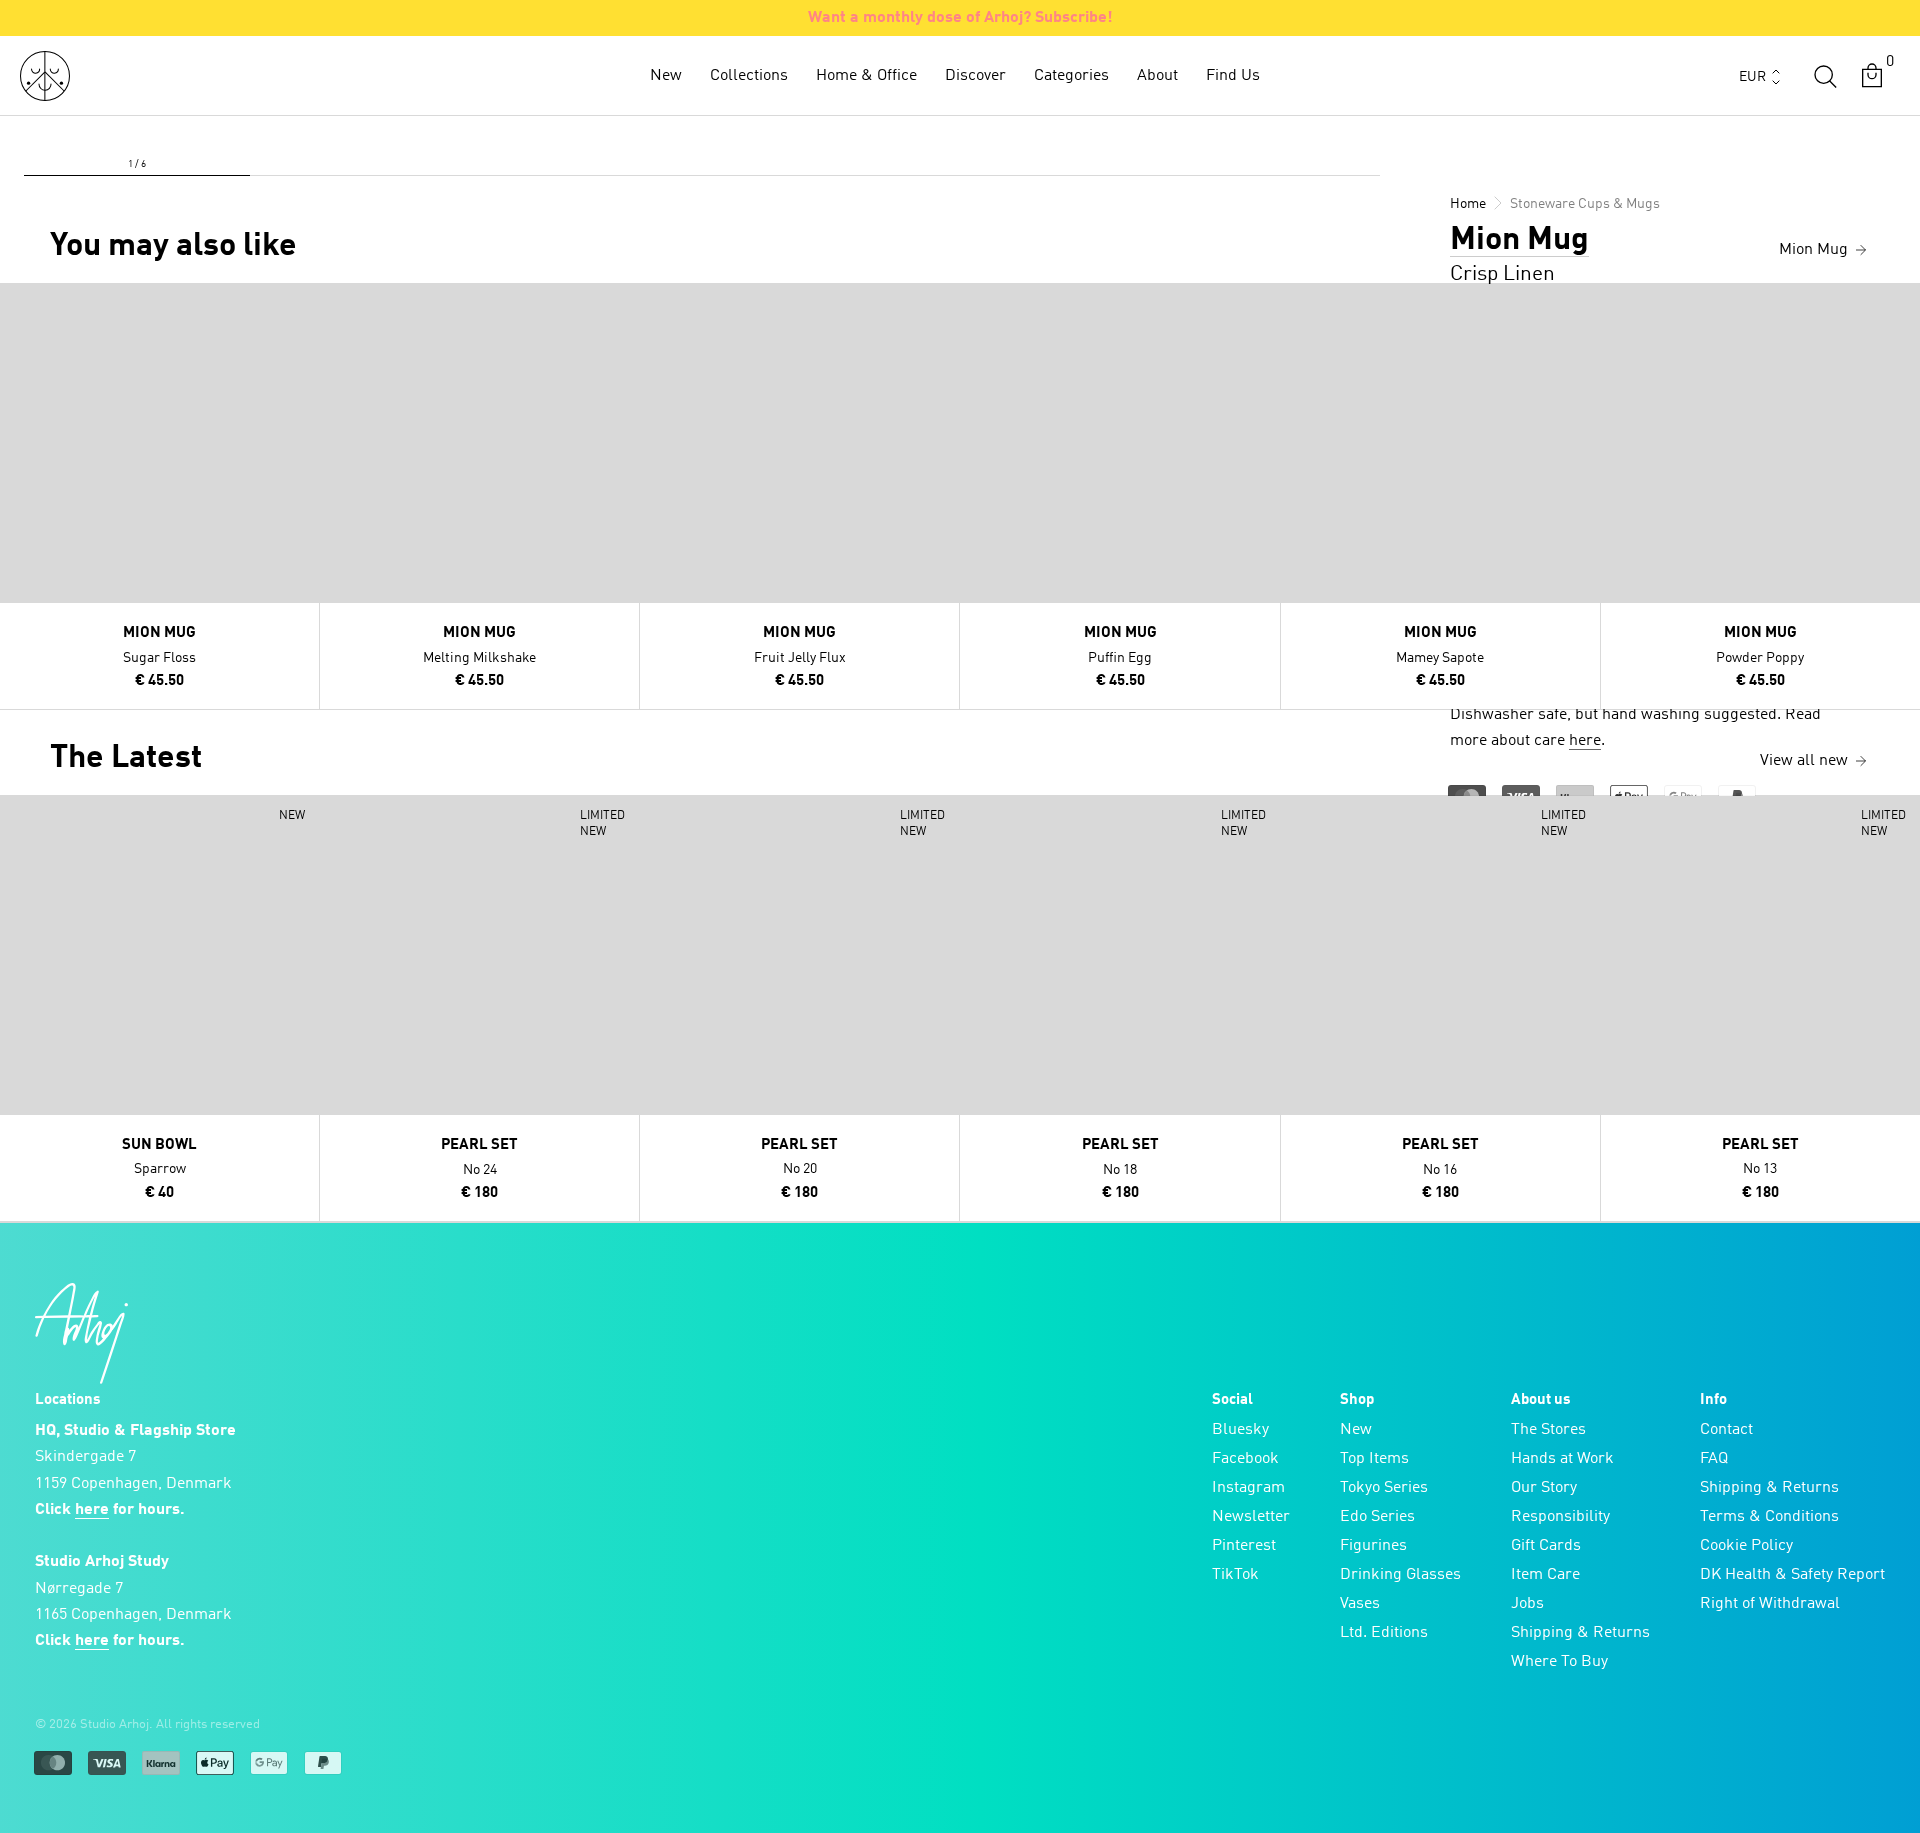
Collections (749, 76)
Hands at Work (1562, 1459)
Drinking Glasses (1400, 1575)
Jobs (1527, 1604)
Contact (1726, 1430)
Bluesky (1240, 1430)
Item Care (1545, 1575)
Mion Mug (1519, 241)
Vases (1360, 1604)
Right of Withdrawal (1770, 1604)
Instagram (1248, 1488)
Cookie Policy (1746, 1546)
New (666, 76)
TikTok (1235, 1575)
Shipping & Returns (1580, 1633)
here (1585, 741)
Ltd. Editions (1384, 1633)
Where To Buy (1559, 1662)
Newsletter (1251, 1517)
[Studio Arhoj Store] (45, 76)
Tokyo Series (1384, 1488)
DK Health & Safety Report (1792, 1575)
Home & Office (866, 76)
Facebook (1245, 1459)
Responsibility (1560, 1517)
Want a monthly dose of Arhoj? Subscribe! (960, 18)
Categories (1071, 76)
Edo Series (1377, 1517)
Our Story (1544, 1488)
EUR (1752, 77)
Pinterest (1244, 1546)
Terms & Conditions (1769, 1517)
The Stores (1548, 1430)
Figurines (1373, 1546)
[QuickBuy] (18, 303)
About (1157, 76)
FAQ (1714, 1459)
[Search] (1825, 76)
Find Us (1233, 76)
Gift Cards (1546, 1546)
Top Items (1374, 1459)
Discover (975, 76)
